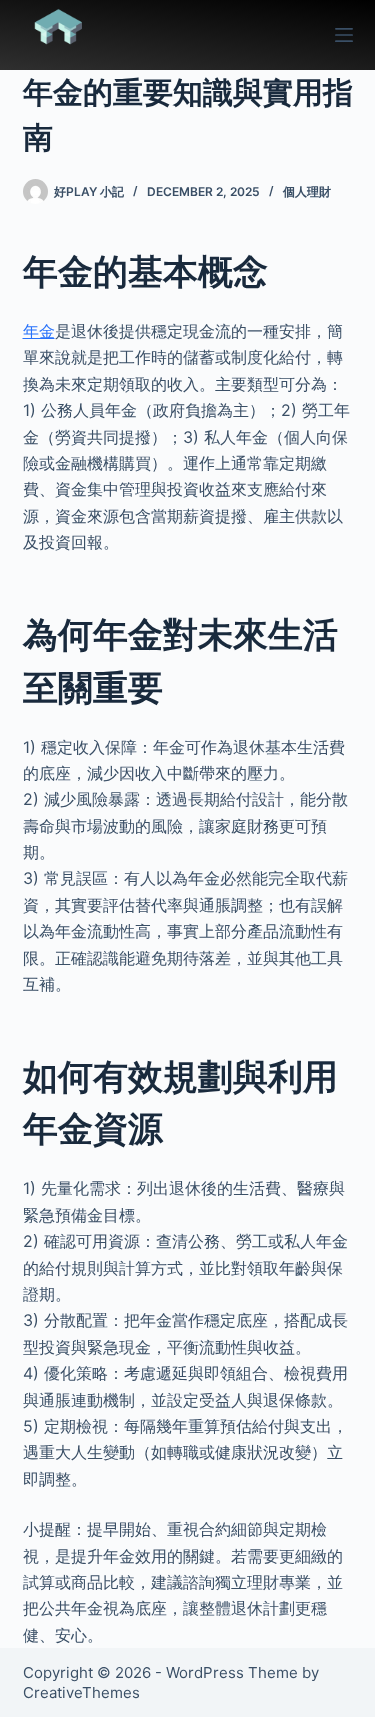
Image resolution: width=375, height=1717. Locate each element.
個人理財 (307, 191)
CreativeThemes (81, 1692)
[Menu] (344, 35)
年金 (39, 331)
